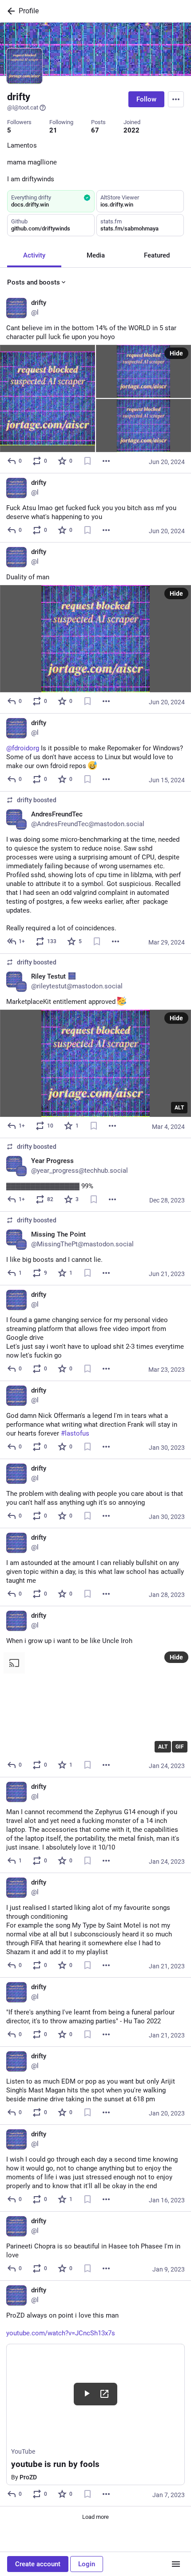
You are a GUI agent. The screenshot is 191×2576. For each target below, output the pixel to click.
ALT (179, 1108)
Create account (38, 2564)
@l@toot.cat (23, 107)
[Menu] (176, 99)
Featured (157, 255)
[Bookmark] (88, 461)
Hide (176, 353)
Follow (146, 99)
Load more (95, 2517)
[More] (106, 461)
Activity (34, 255)
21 (53, 130)
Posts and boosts (34, 282)
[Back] (9, 11)
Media (96, 255)
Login (87, 2564)
